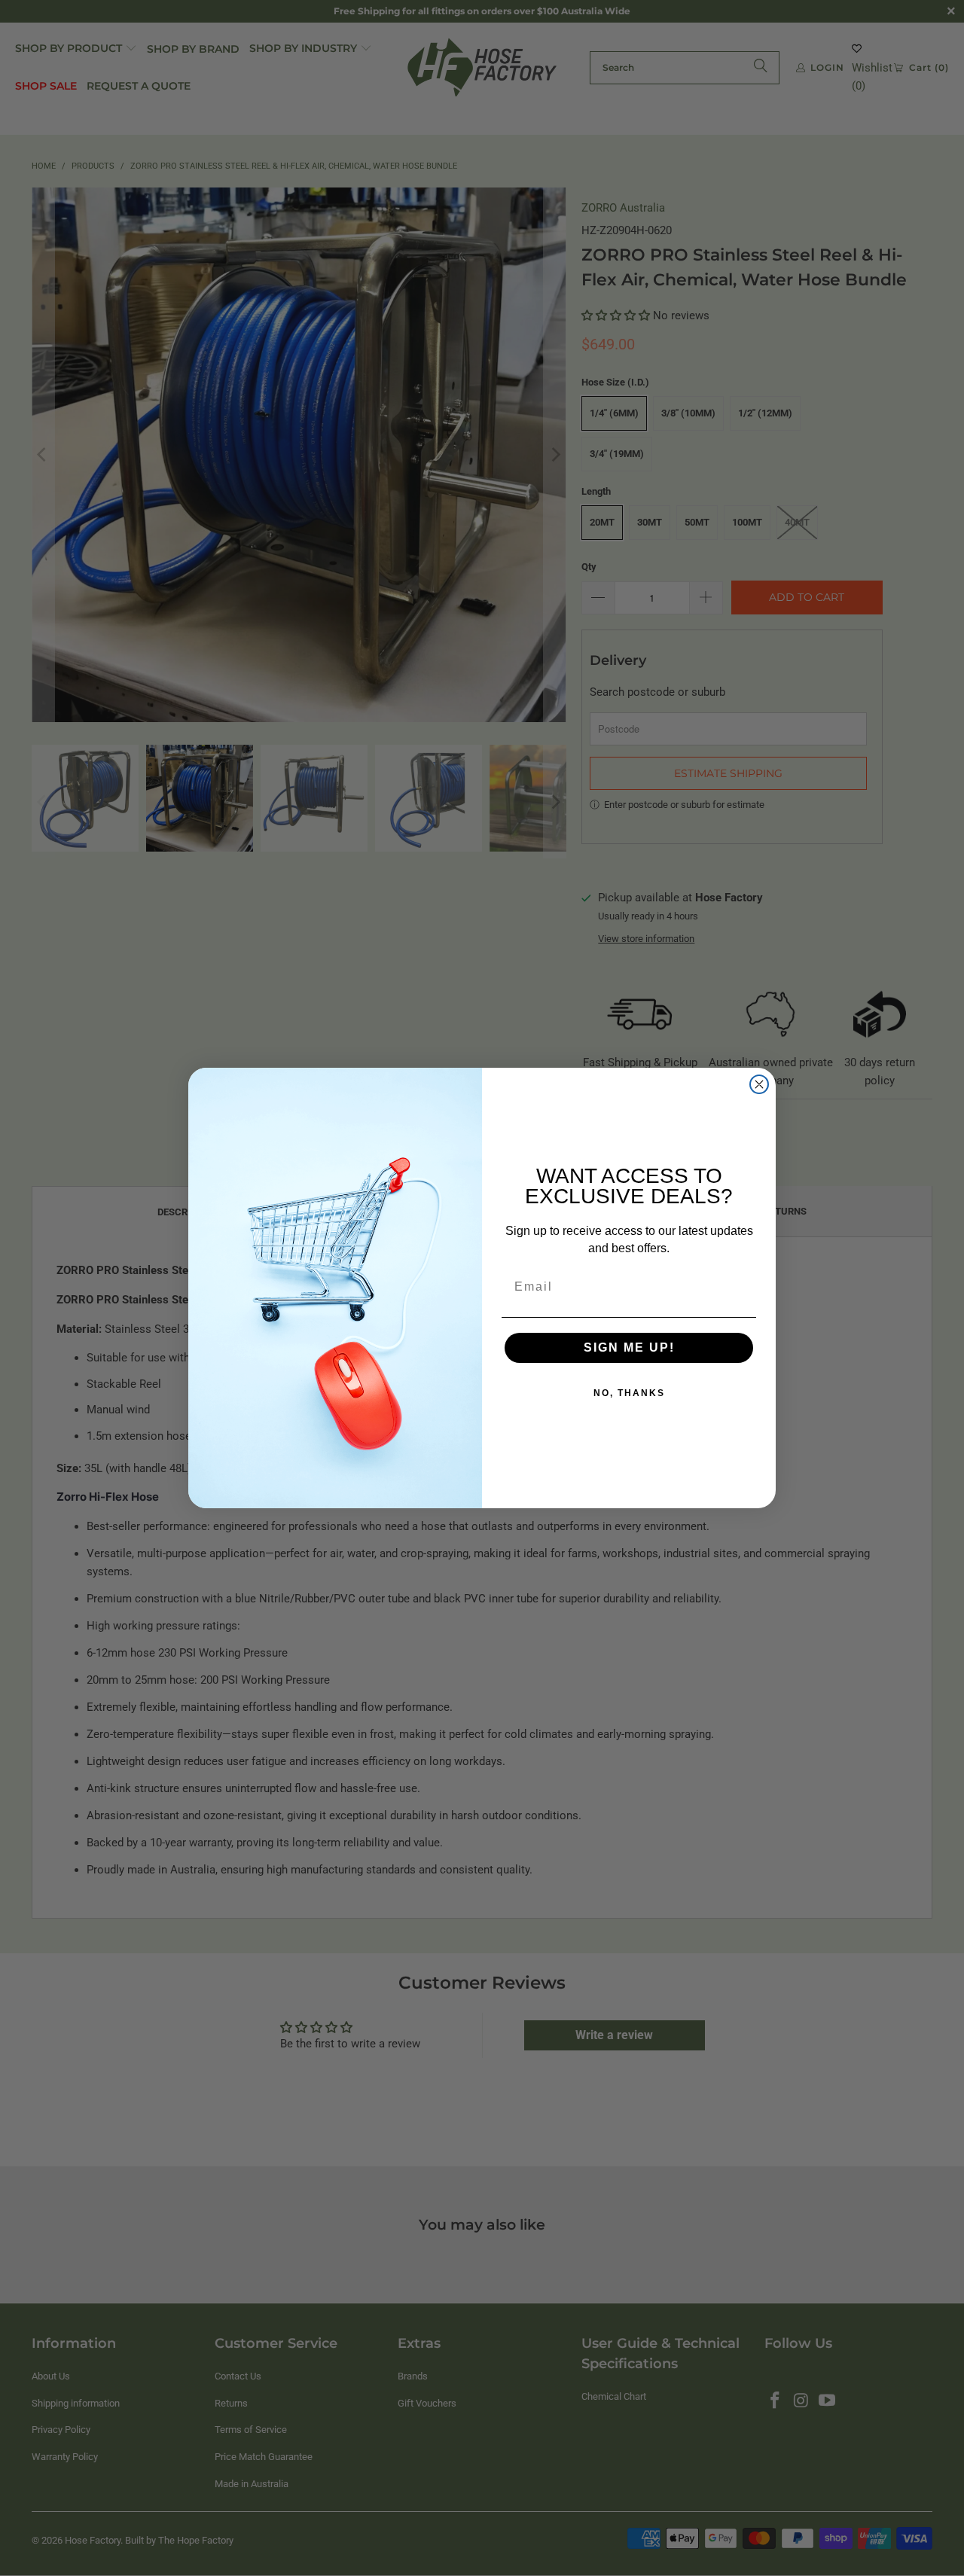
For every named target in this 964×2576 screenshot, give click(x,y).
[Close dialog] (759, 1084)
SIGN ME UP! (629, 1347)
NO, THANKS (629, 1393)
